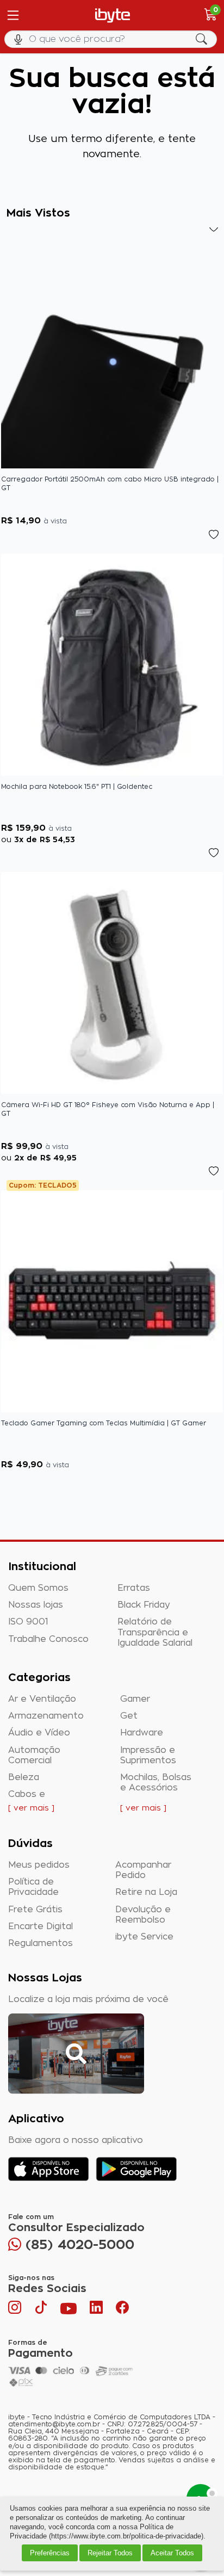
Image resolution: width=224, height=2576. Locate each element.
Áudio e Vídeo (39, 1733)
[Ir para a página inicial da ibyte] (113, 16)
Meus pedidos (39, 1865)
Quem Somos (38, 1588)
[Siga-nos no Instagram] (16, 2310)
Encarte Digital (41, 1926)
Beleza (24, 1777)
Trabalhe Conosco (48, 1639)
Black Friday (144, 1605)
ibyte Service (144, 1937)
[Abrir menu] (12, 15)
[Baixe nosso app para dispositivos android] (136, 2169)
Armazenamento (46, 1716)
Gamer (135, 1699)
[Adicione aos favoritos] (213, 227)
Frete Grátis (35, 1910)
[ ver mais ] (31, 1808)
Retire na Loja (146, 1892)
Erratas (134, 1588)
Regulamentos (41, 1943)
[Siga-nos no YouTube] (69, 2310)
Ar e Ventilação (42, 1699)
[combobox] (112, 39)
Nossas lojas (36, 1605)
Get (129, 1716)
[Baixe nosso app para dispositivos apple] (49, 2169)
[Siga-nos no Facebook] (122, 2310)
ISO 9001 (28, 1622)
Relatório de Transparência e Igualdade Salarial (155, 1632)
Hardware (142, 1733)
